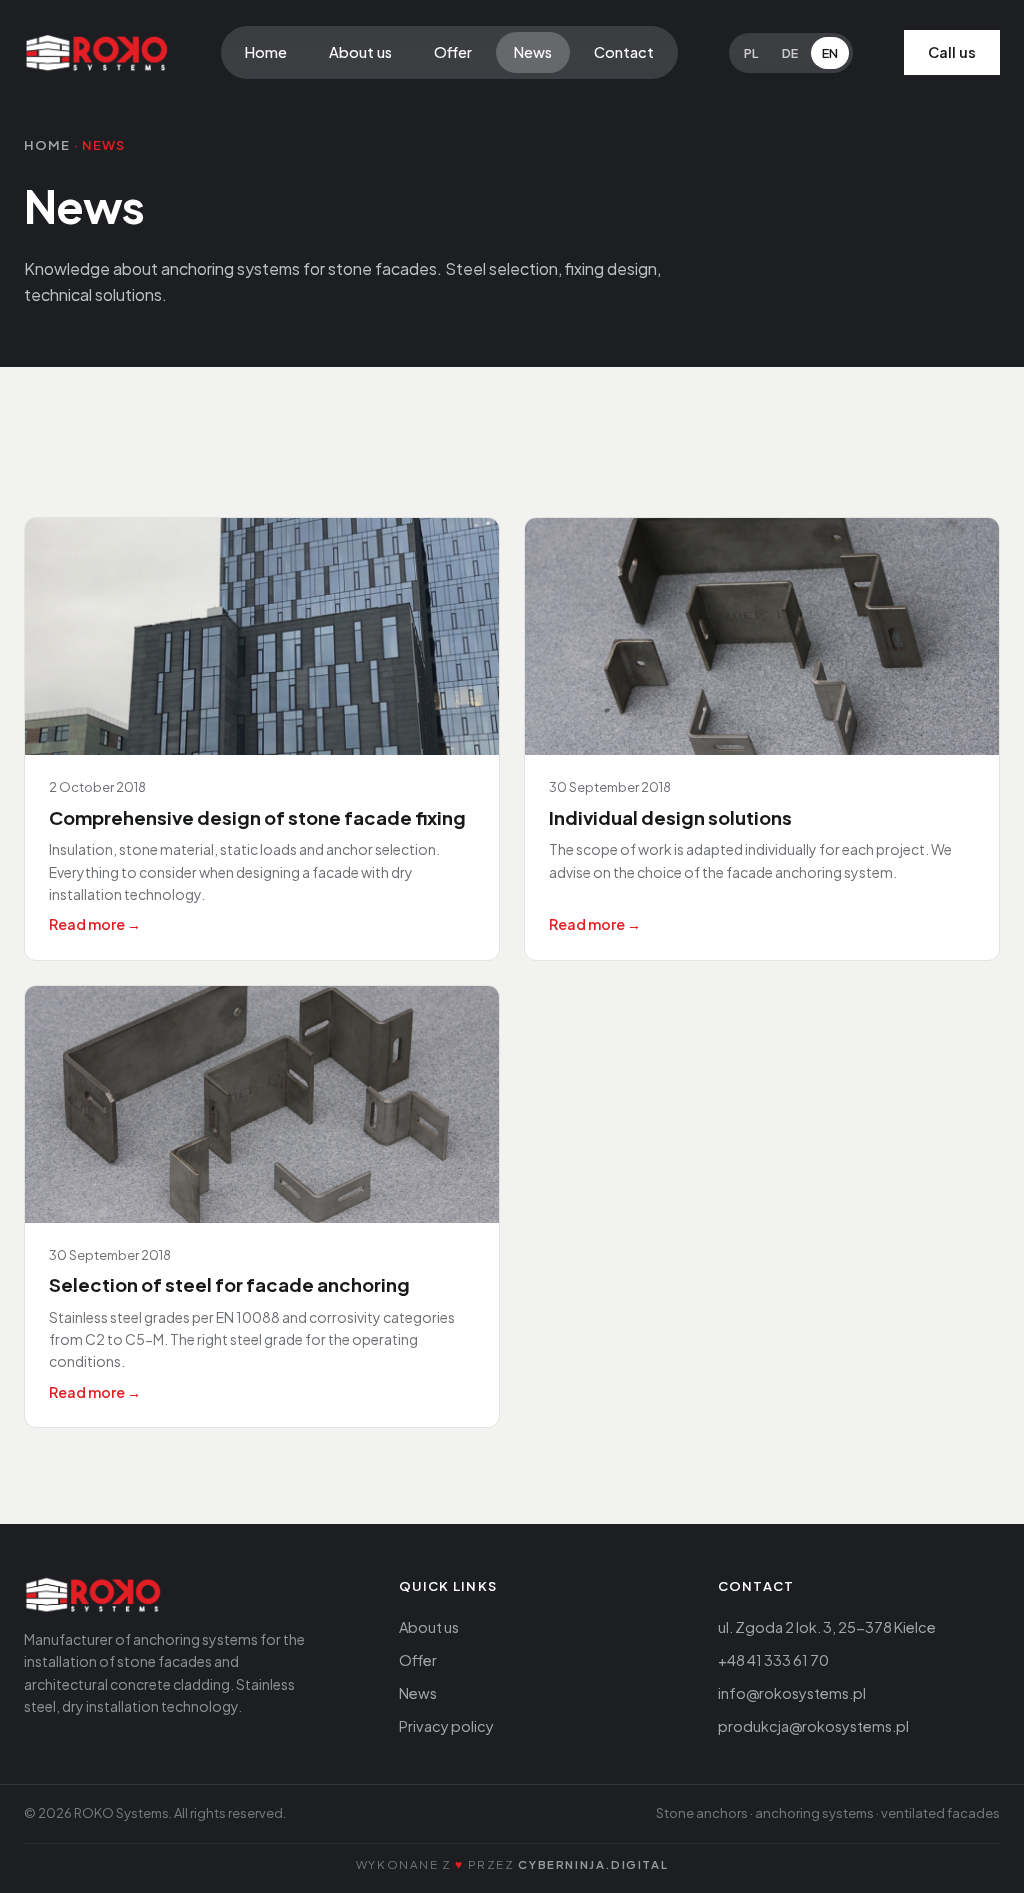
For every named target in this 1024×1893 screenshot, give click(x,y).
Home (266, 52)
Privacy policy (446, 1726)
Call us (952, 52)
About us (360, 52)
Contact (624, 52)
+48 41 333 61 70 (773, 1660)
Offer (453, 52)
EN (830, 53)
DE (790, 53)
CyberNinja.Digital (593, 1864)
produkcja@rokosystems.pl (813, 1726)
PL (751, 53)
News (533, 52)
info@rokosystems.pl (792, 1693)
